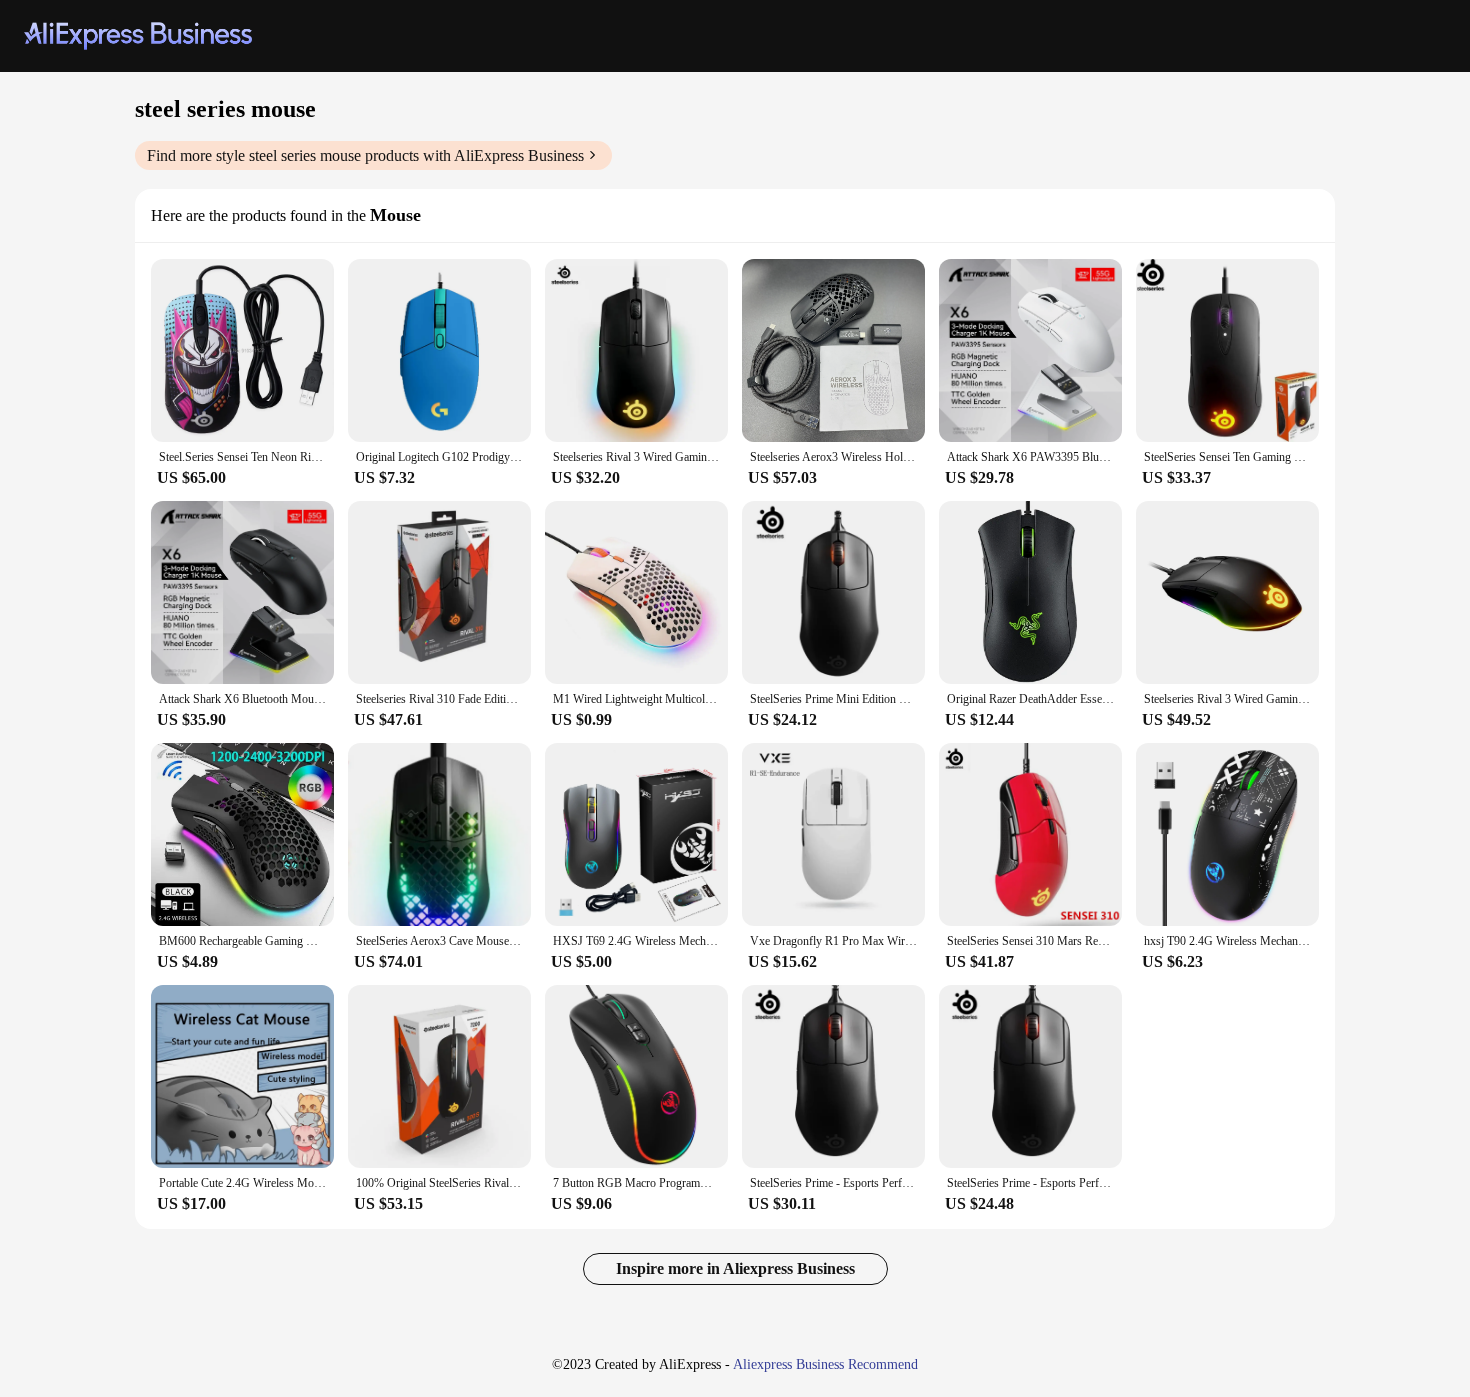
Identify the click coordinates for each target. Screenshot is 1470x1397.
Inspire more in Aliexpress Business (735, 1268)
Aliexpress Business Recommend (825, 1364)
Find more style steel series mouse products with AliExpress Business (365, 155)
